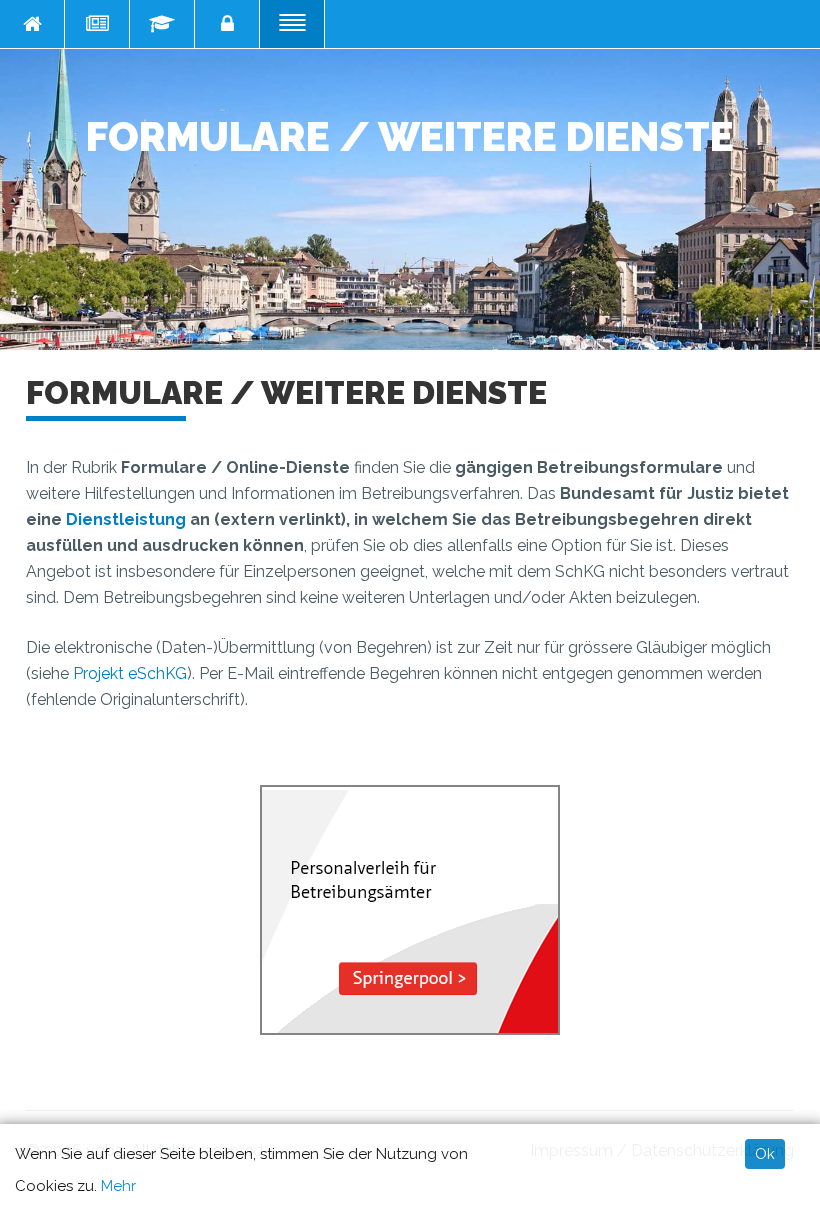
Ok (765, 1154)
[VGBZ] (32, 24)
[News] (97, 24)
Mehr (118, 1186)
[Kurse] (162, 24)
